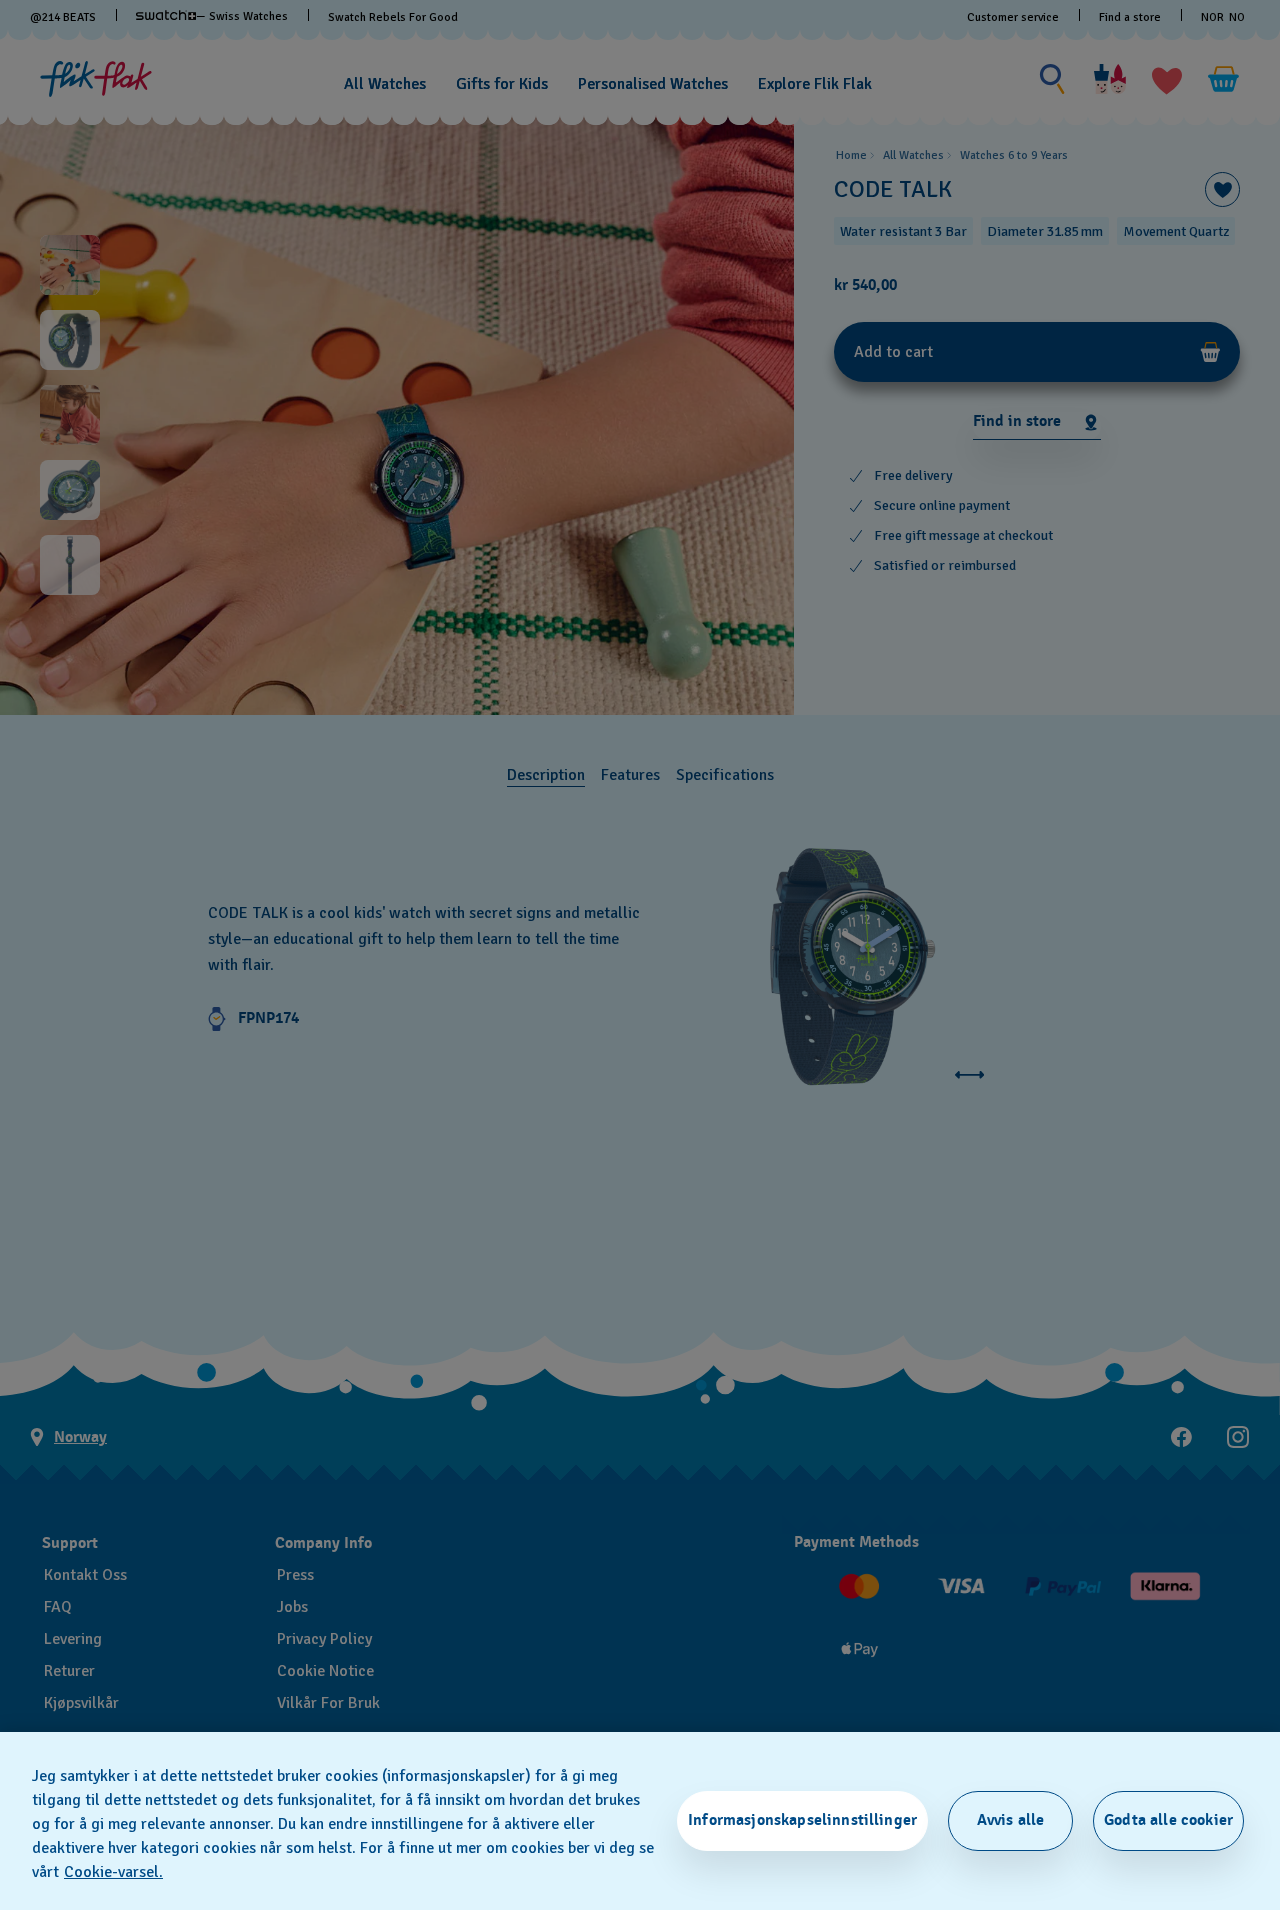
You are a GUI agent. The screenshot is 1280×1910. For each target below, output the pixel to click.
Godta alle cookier (1168, 1820)
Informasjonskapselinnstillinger (802, 1820)
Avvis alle (1011, 1820)
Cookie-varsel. (113, 1872)
